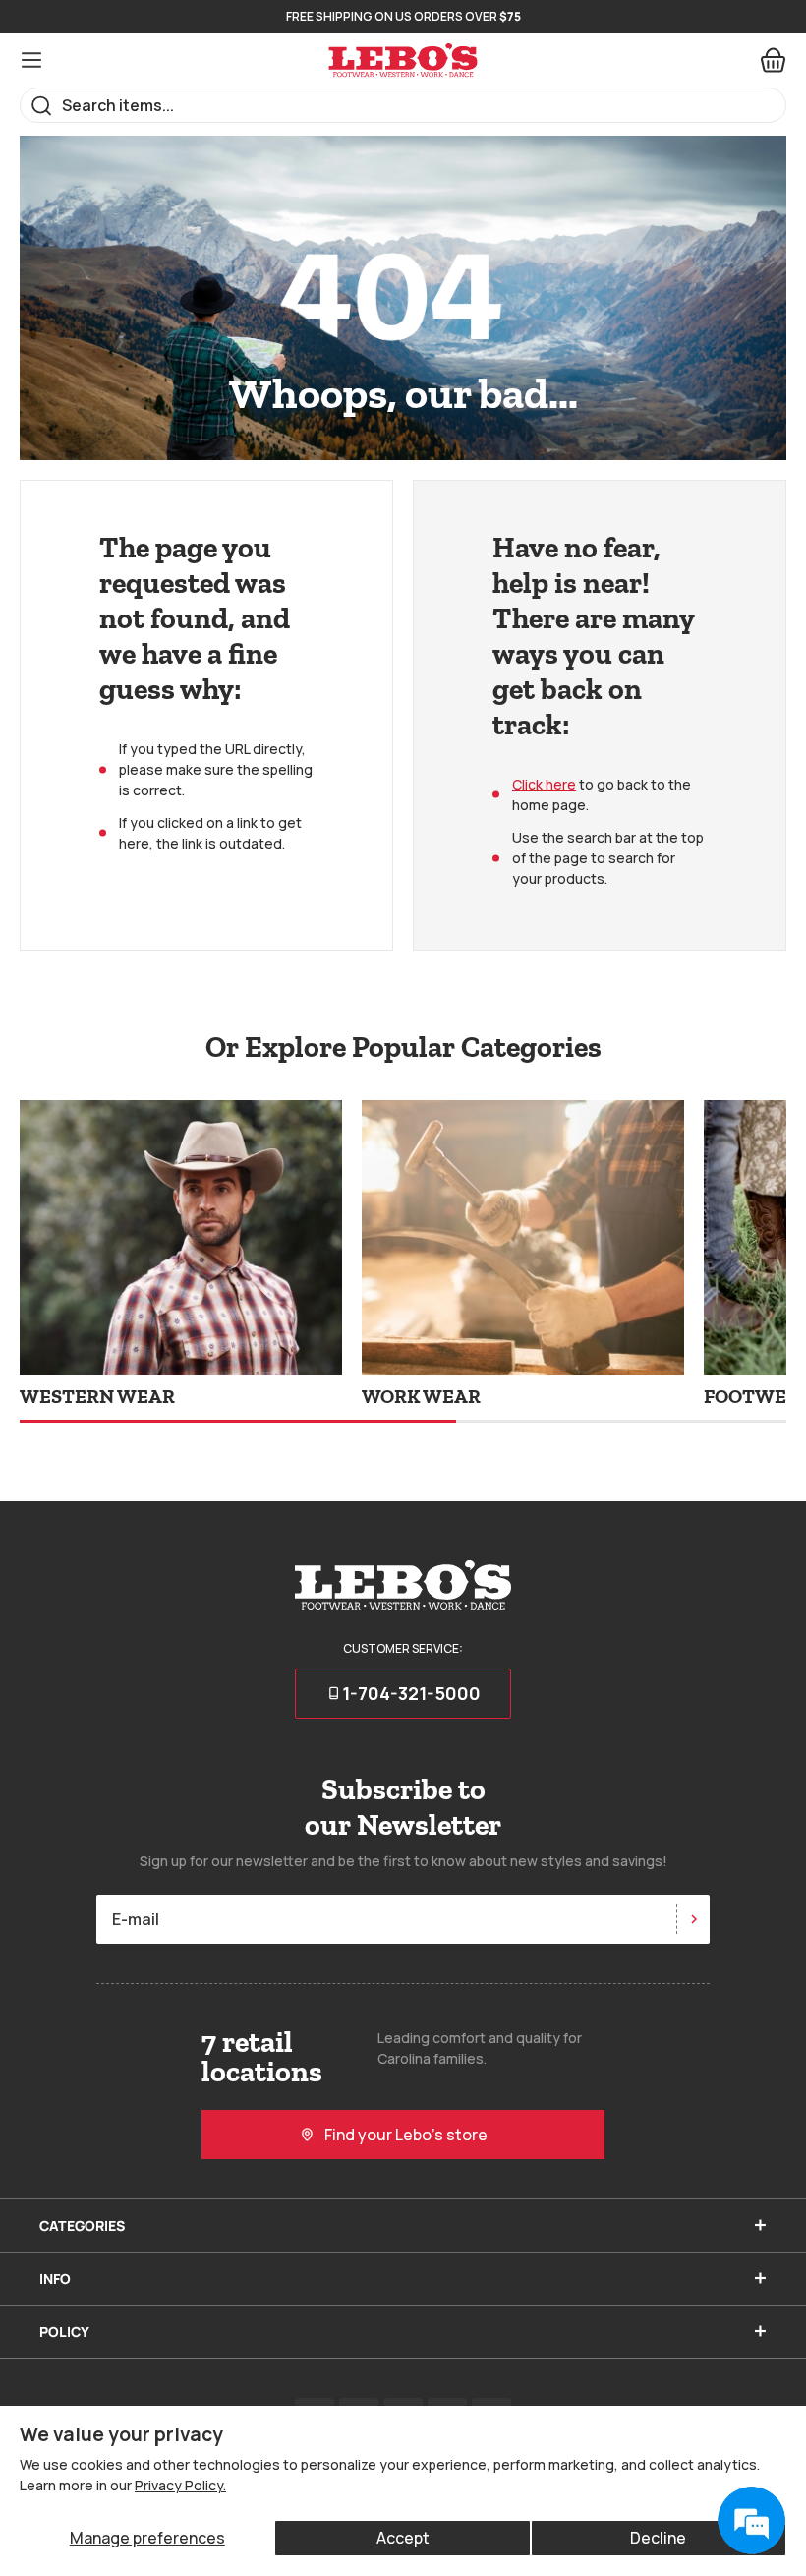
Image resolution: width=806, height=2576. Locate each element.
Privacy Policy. (180, 2485)
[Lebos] (403, 60)
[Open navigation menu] (31, 60)
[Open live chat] (751, 2521)
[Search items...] (42, 106)
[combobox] (403, 105)
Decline (658, 2538)
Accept (403, 2538)
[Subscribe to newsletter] (693, 1919)
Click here (544, 784)
